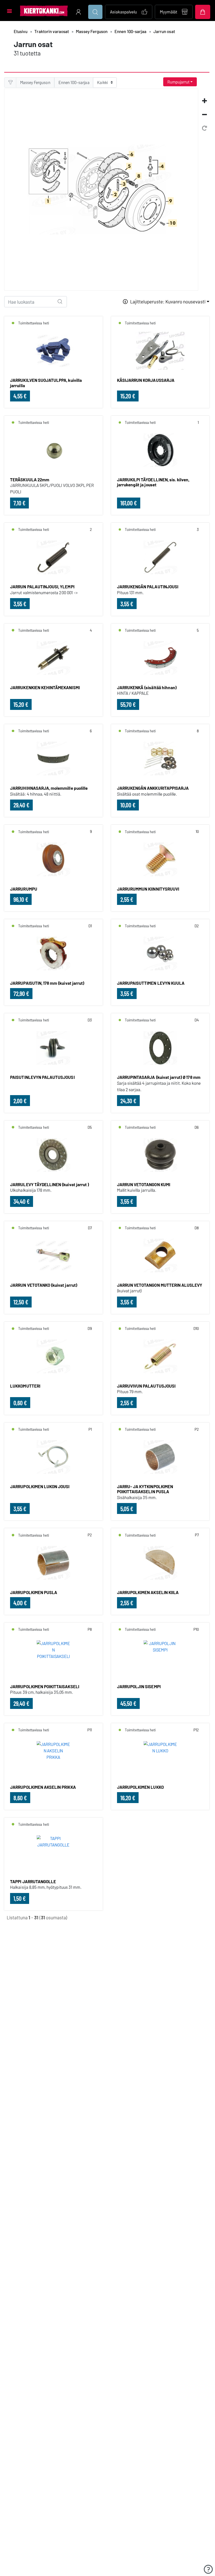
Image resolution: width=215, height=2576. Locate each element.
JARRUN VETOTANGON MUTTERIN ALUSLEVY (160, 1285)
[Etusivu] (44, 11)
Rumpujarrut (178, 82)
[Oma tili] (78, 12)
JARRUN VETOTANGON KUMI (144, 1184)
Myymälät (169, 12)
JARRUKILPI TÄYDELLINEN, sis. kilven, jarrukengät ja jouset (153, 482)
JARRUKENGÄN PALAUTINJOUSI (148, 587)
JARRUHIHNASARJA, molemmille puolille (49, 788)
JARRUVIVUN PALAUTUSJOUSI (146, 1386)
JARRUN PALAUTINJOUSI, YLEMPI (42, 587)
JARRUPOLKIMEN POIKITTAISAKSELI (45, 1687)
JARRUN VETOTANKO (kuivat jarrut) (44, 1285)
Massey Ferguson (92, 31)
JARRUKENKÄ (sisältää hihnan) (147, 687)
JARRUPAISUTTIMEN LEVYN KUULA (151, 983)
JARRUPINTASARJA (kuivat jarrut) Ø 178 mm (159, 1077)
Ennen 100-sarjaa (130, 31)
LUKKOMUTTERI (25, 1386)
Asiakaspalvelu (124, 12)
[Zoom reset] (204, 128)
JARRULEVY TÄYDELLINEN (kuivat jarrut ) (50, 1184)
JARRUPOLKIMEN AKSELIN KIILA (148, 1592)
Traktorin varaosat (52, 31)
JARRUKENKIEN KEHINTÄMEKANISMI (45, 687)
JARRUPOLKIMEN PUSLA (34, 1592)
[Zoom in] (204, 101)
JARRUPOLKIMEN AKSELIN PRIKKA (43, 1787)
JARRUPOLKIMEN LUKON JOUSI (40, 1486)
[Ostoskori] (203, 12)
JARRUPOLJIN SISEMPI (139, 1687)
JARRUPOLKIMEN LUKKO (140, 1787)
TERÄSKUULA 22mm (30, 480)
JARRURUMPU (24, 889)
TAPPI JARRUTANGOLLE (33, 1882)
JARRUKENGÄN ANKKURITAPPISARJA (153, 788)
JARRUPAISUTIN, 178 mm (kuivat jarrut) (47, 983)
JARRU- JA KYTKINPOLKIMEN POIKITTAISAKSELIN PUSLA (145, 1489)
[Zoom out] (204, 114)
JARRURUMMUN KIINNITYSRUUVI (148, 889)
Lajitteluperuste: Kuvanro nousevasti (168, 301)
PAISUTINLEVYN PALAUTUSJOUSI (42, 1077)
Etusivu (21, 31)
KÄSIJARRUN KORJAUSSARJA (146, 380)
